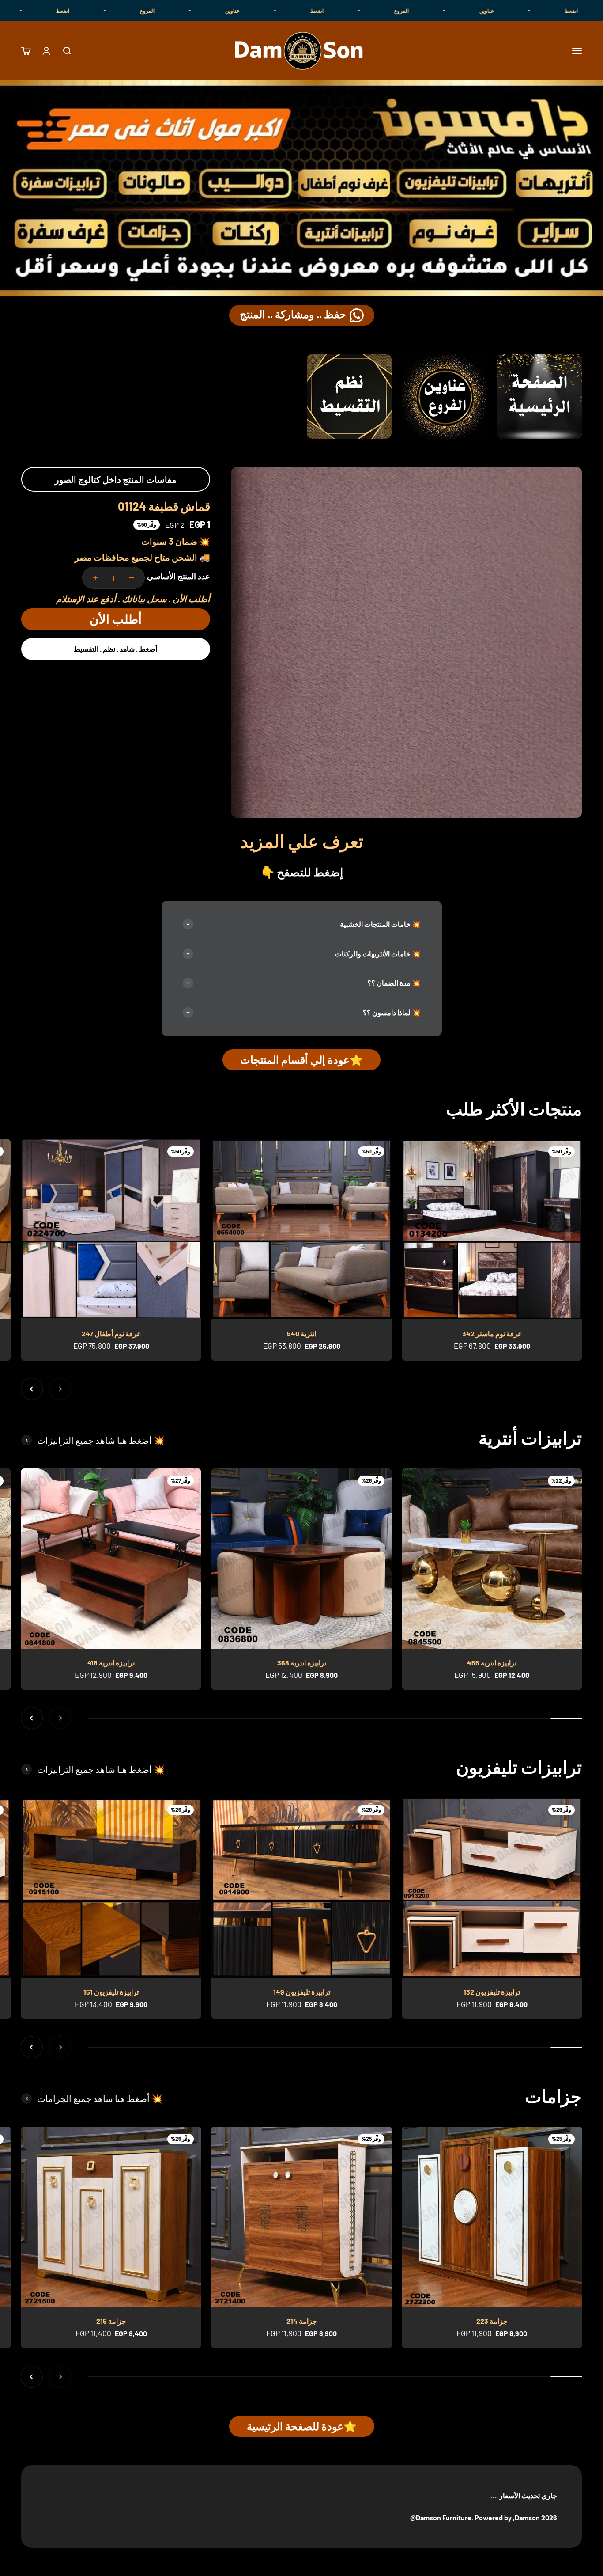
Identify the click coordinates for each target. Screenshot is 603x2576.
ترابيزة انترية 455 (492, 1663)
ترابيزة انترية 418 (111, 1663)
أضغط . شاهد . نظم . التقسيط (115, 649)
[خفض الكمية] (132, 578)
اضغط (443, 11)
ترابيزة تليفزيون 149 (302, 1992)
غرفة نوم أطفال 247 (111, 1334)
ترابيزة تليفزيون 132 (492, 1992)
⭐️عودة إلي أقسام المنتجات (301, 1060)
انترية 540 (301, 1334)
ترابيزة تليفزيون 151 (111, 1992)
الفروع (527, 11)
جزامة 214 (302, 2321)
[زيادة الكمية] (95, 578)
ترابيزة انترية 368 (302, 1663)
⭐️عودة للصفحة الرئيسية (302, 2426)
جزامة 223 (492, 2321)
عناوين (358, 11)
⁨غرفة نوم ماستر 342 (492, 1334)
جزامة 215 (111, 2321)
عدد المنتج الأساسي (179, 576)
